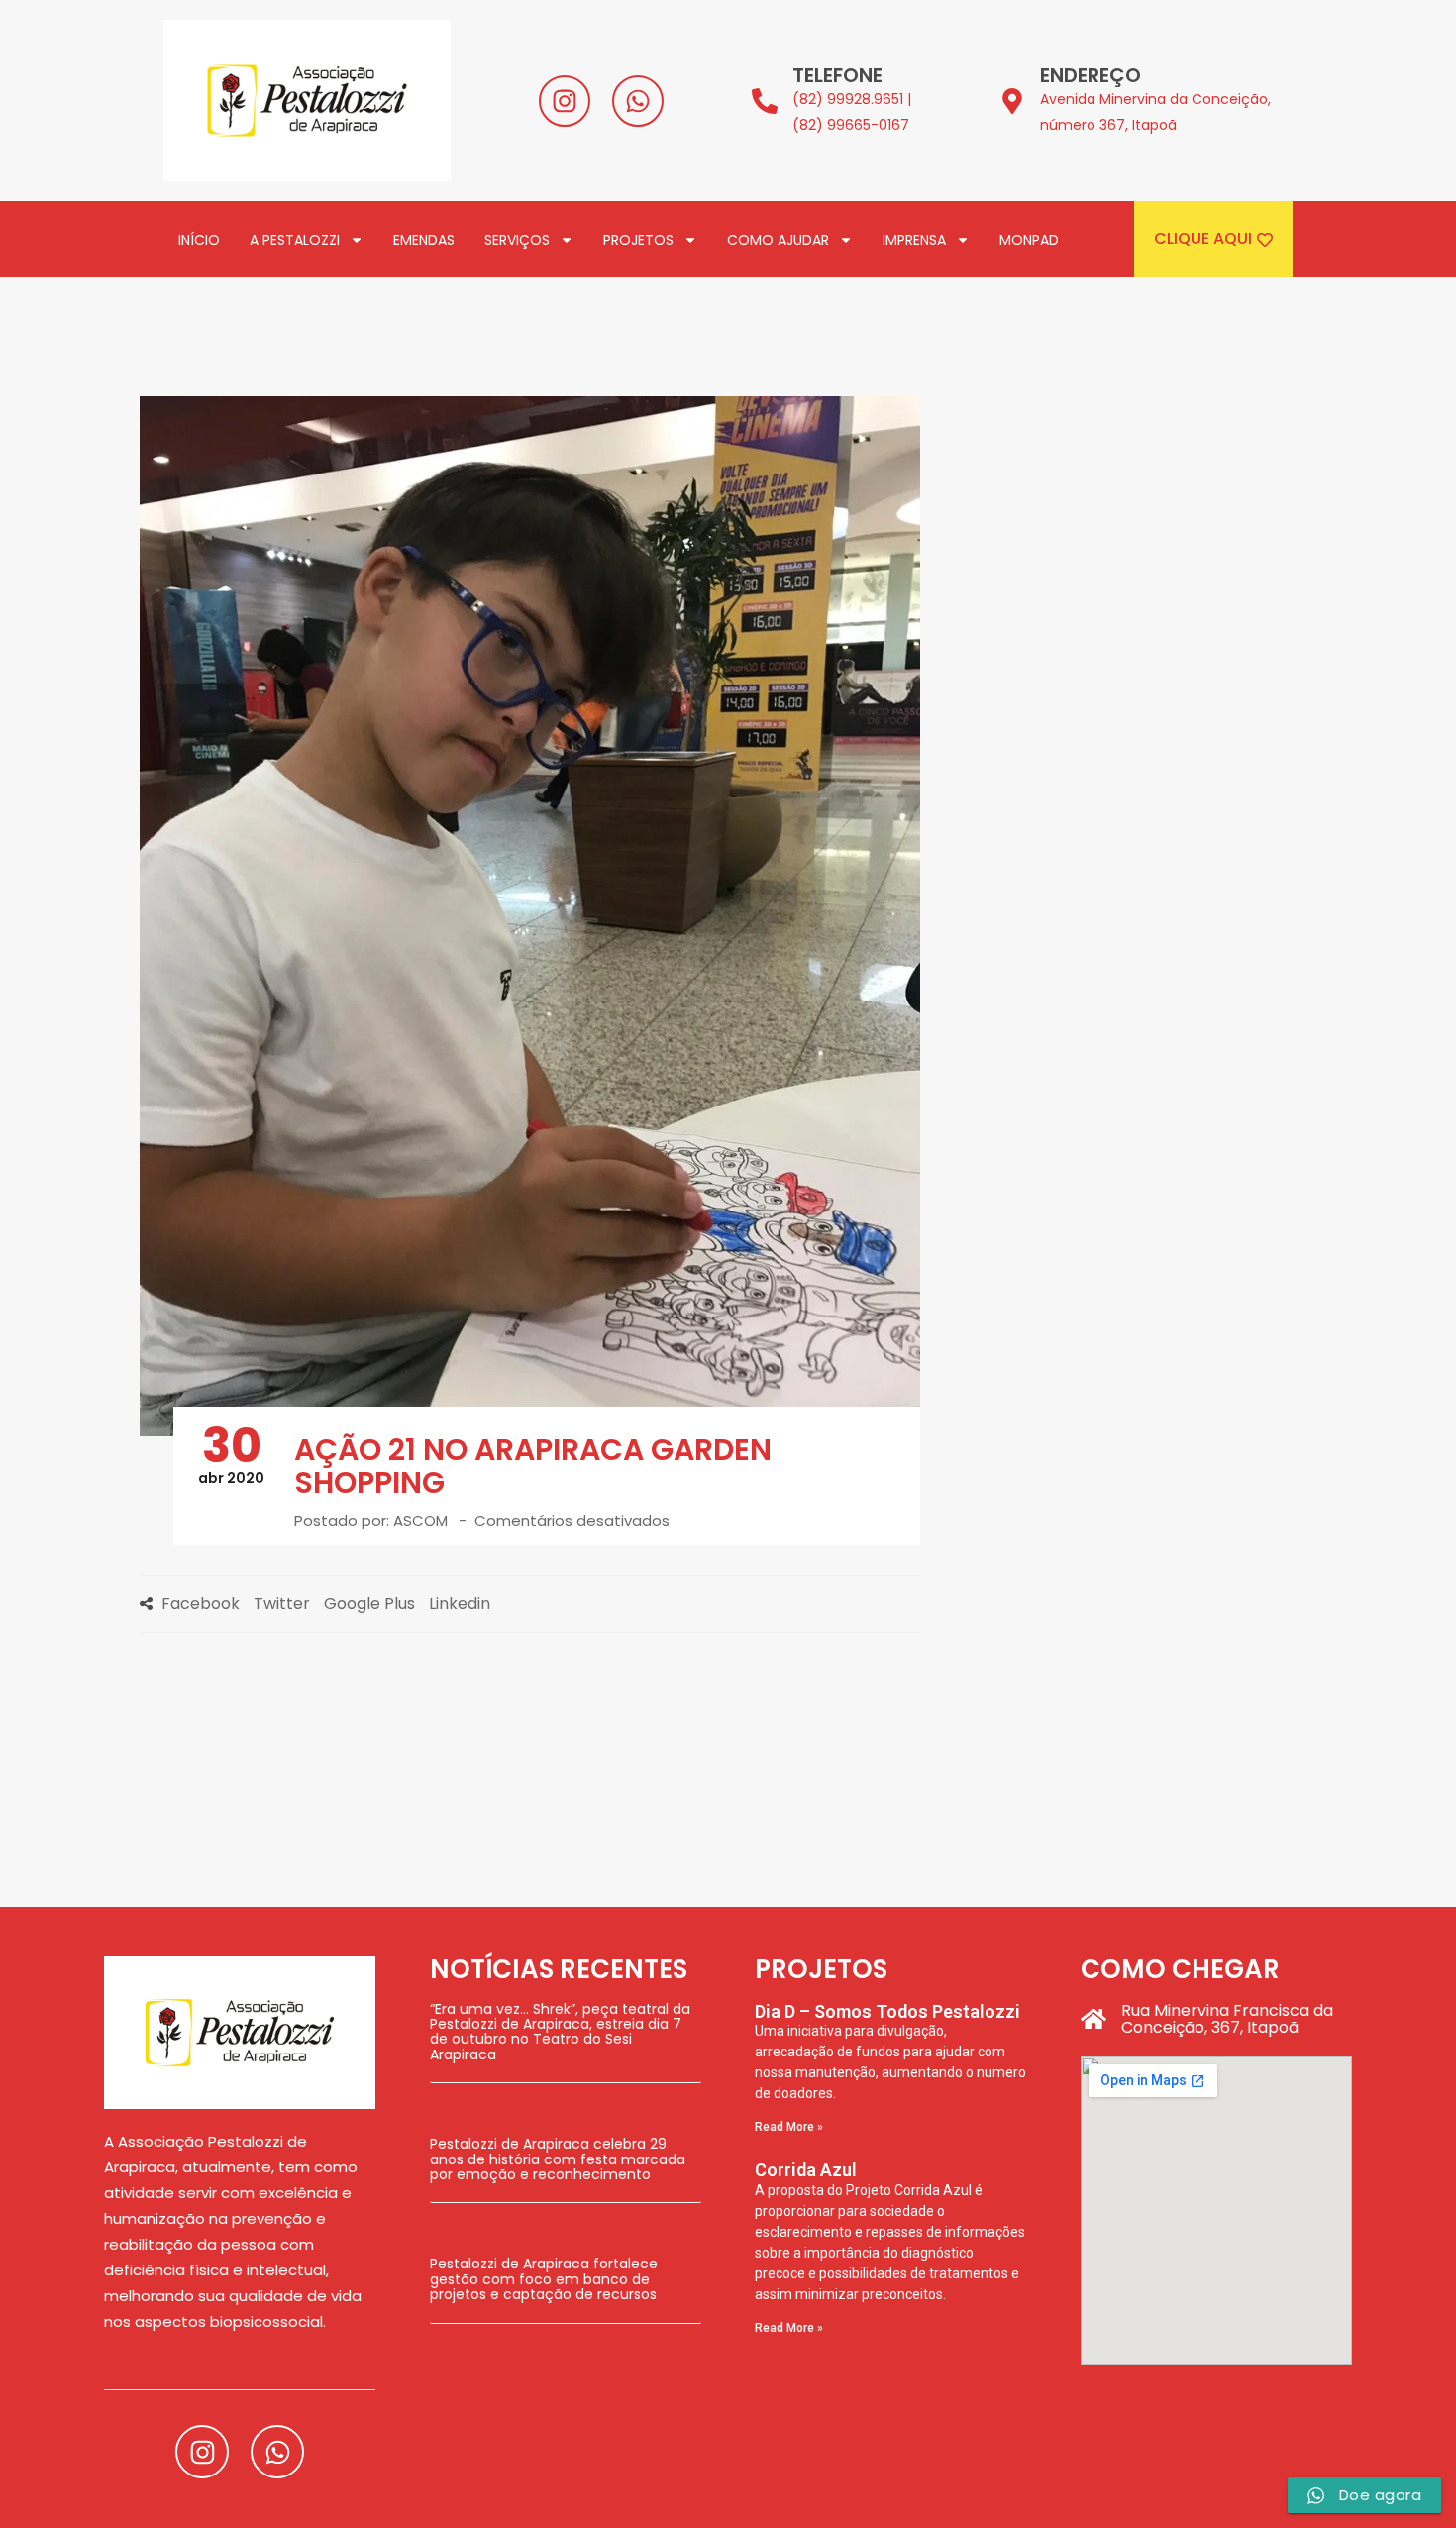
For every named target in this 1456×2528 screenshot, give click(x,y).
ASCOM (420, 1520)
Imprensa (914, 240)
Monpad (1029, 240)
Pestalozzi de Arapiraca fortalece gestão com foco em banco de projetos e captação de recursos (544, 2279)
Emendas (424, 240)
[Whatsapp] (638, 101)
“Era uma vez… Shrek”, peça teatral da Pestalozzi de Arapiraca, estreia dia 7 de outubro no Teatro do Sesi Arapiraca (560, 2032)
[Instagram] (565, 101)
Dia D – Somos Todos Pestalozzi (887, 2011)
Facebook (201, 1603)
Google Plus (369, 1603)
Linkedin (460, 1603)
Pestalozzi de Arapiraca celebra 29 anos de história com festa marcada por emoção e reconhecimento (558, 2159)
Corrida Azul (806, 2170)
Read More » (789, 2127)
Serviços (517, 240)
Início (199, 240)
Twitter (282, 1603)
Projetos (638, 240)
